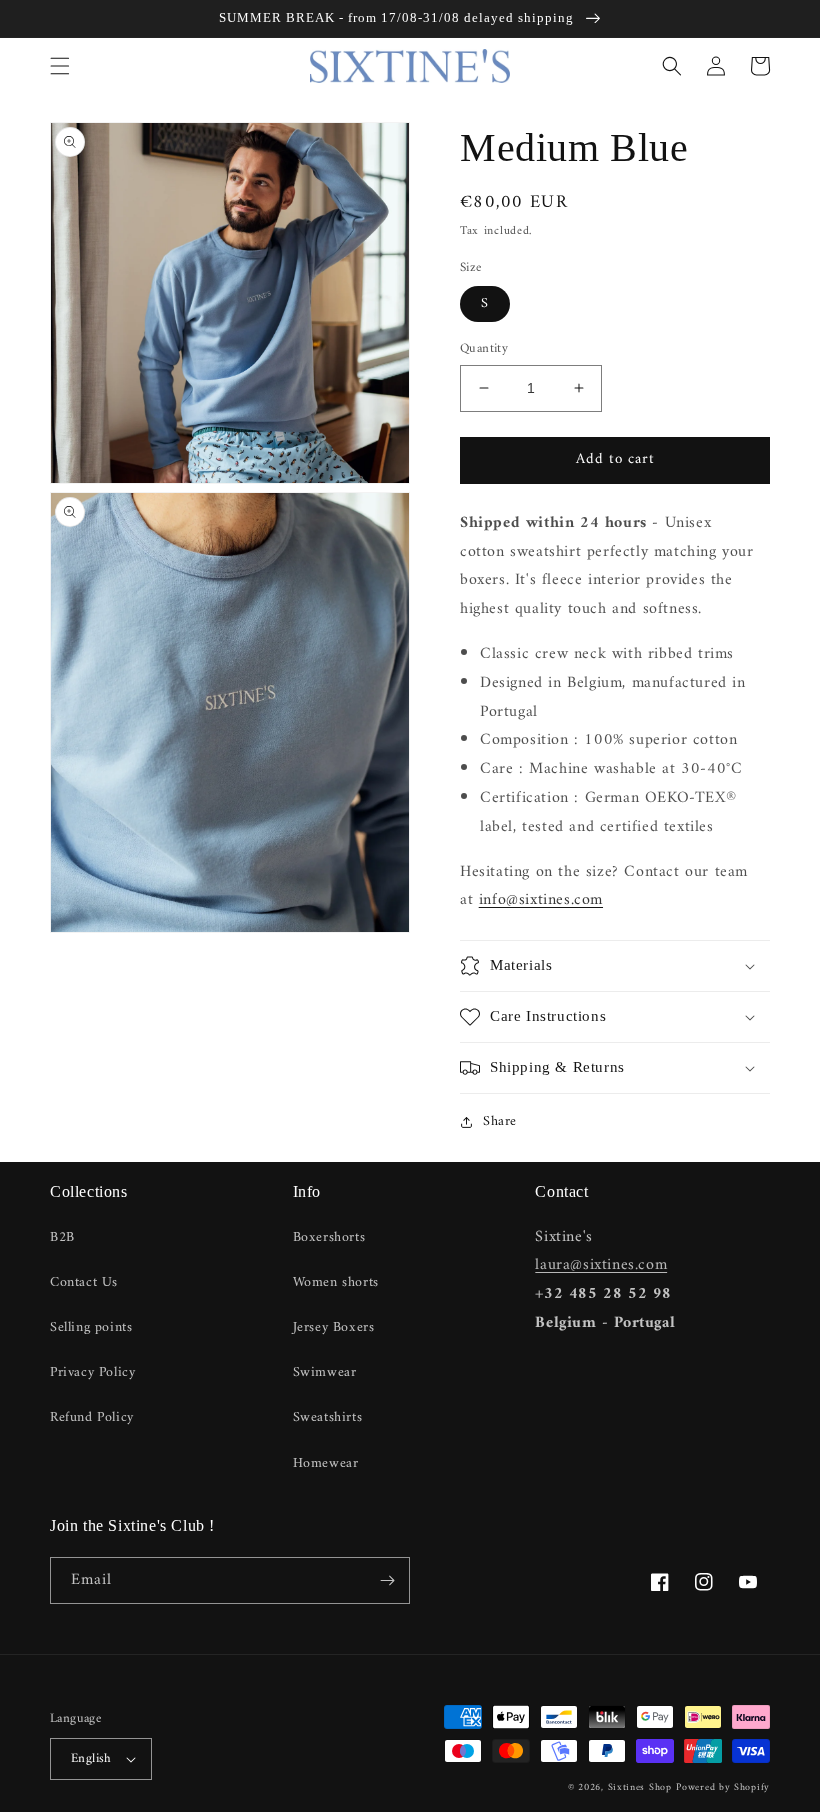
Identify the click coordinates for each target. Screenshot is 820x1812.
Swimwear (325, 1372)
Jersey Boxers (334, 1327)
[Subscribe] (387, 1580)
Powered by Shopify (723, 1787)
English (91, 1758)
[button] (60, 66)
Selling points (91, 1327)
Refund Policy (92, 1417)
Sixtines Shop (640, 1787)
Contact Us (84, 1282)
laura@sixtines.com (601, 1265)
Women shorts (336, 1282)
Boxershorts (329, 1237)
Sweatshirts (328, 1417)
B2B (62, 1237)
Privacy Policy (92, 1372)
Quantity (484, 349)
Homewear (326, 1463)
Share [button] (500, 1121)
